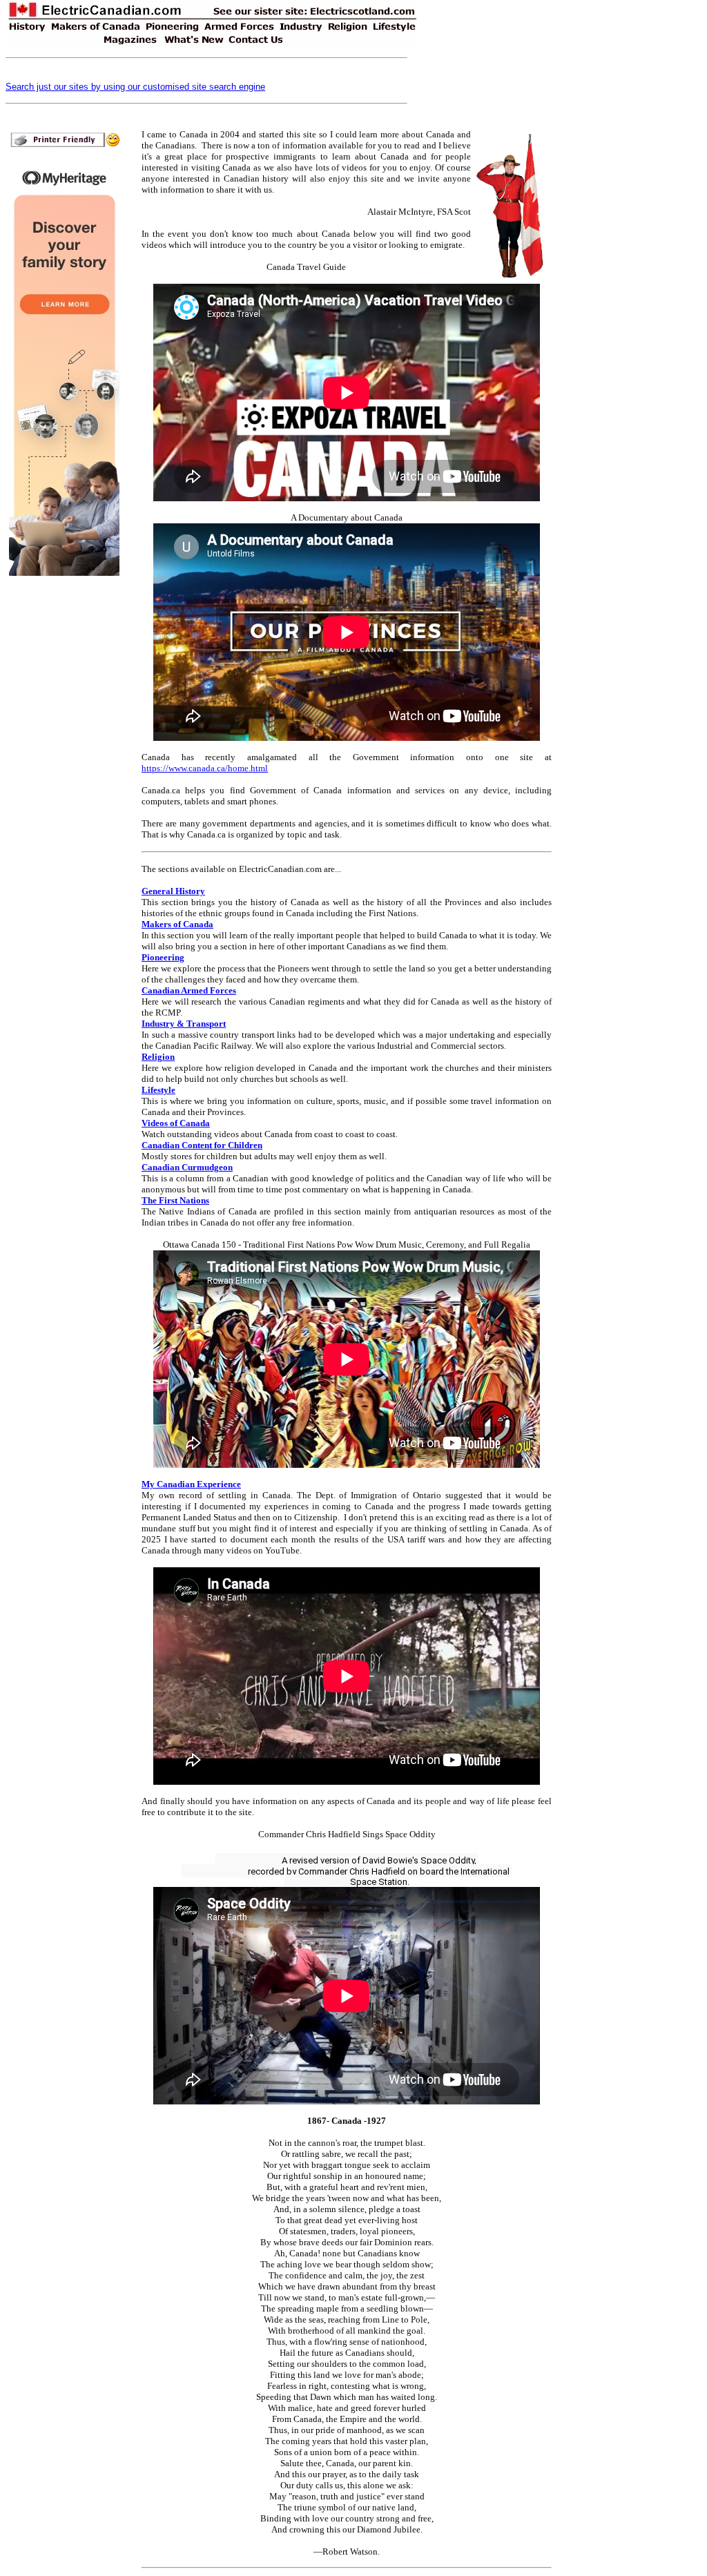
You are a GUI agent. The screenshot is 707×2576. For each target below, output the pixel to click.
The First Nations (175, 1200)
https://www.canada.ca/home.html (205, 768)
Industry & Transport (184, 1024)
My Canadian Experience (191, 1484)
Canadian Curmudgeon (187, 1167)
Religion (158, 1057)
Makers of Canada (177, 924)
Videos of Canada (176, 1123)
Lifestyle (158, 1090)
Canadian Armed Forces (189, 990)
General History (173, 891)
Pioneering (163, 957)
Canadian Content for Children (202, 1145)
